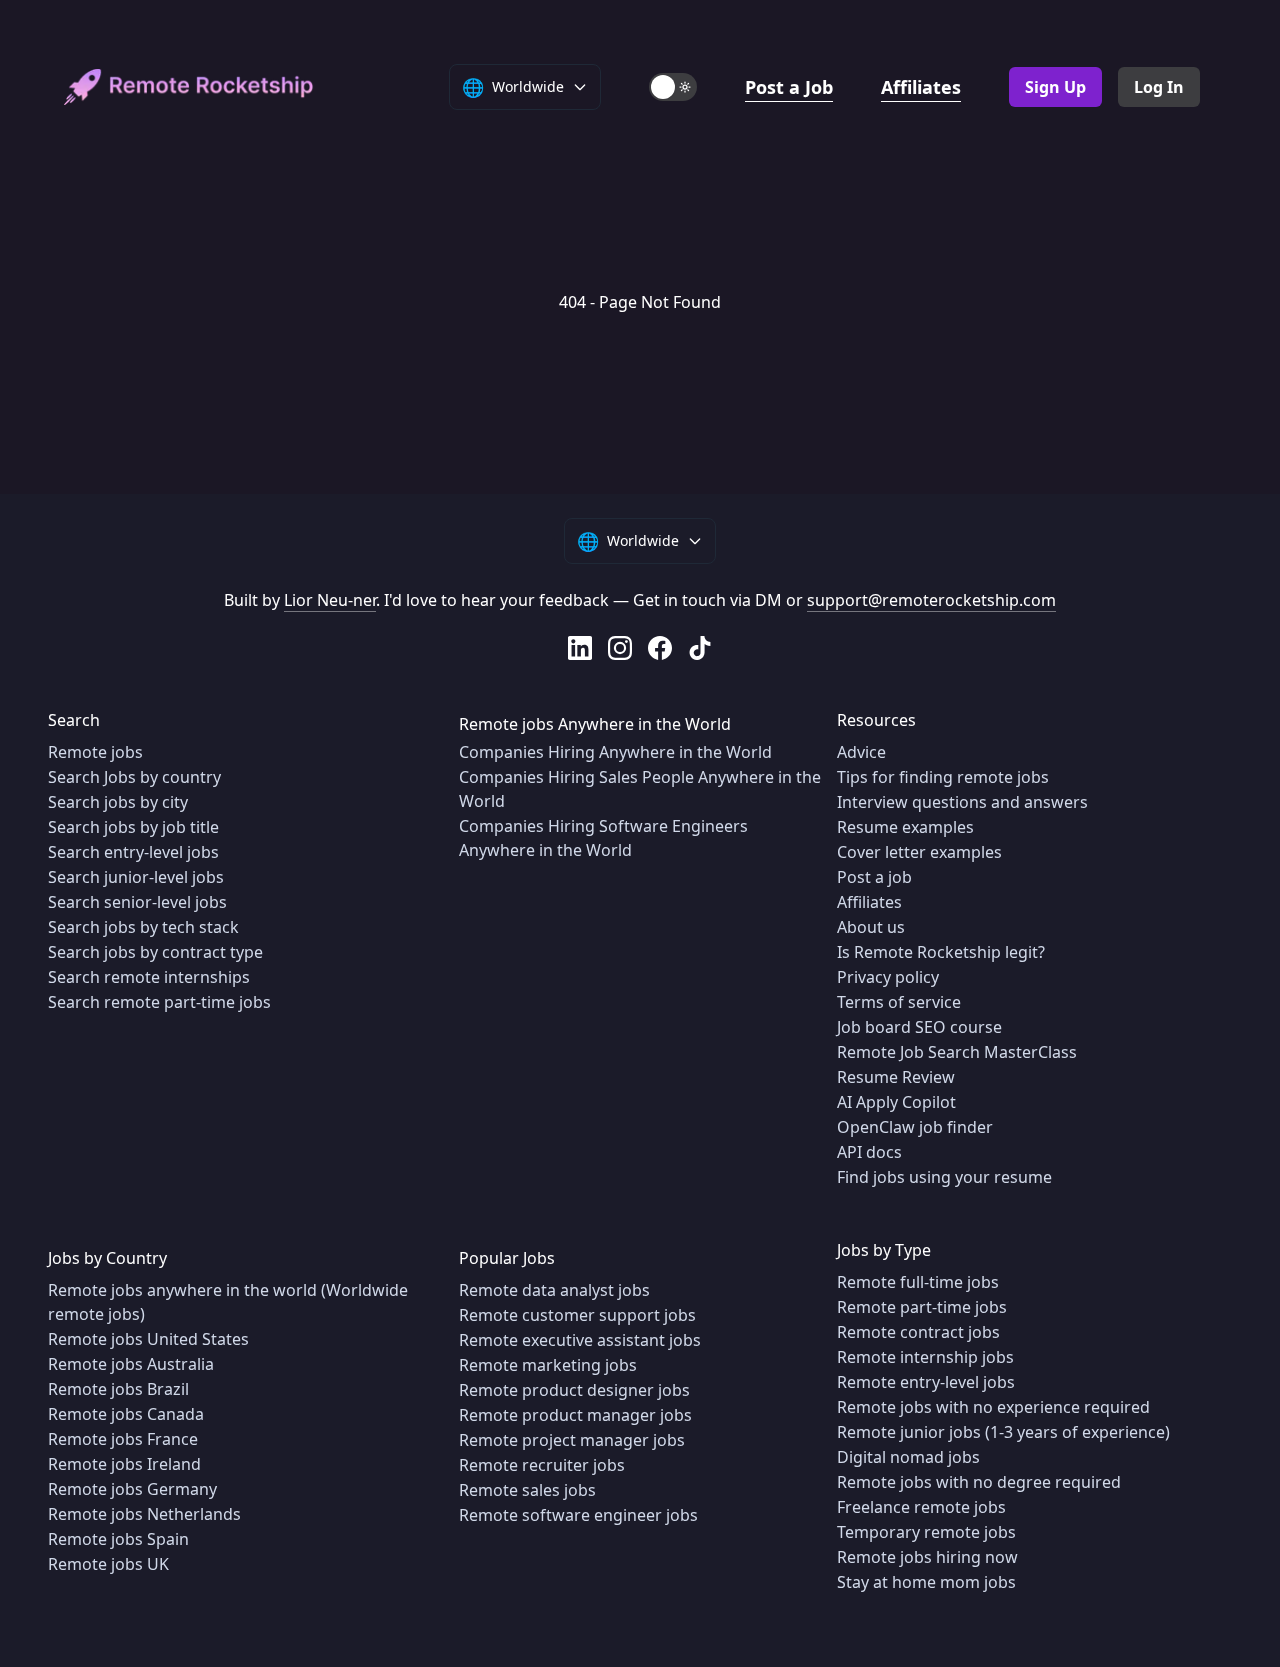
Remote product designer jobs (574, 1390)
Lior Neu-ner (330, 600)
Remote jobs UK (108, 1564)
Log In (1159, 87)
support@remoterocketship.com (931, 600)
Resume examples (905, 827)
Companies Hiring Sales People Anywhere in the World (640, 789)
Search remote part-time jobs (159, 1002)
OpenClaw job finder (915, 1127)
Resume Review (896, 1077)
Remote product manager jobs (575, 1415)
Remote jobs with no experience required (993, 1407)
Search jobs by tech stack (143, 927)
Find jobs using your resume (944, 1177)
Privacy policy (888, 977)
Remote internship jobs (925, 1357)
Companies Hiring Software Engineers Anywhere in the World (603, 838)
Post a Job (789, 87)
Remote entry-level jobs (926, 1382)
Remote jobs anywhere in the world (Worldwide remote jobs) (228, 1302)
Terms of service (899, 1002)
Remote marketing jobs (548, 1365)
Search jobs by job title (133, 827)
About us (871, 927)
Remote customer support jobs (577, 1315)
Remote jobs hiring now (927, 1557)
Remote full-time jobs (918, 1282)
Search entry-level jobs (133, 852)
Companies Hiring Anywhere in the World (615, 752)
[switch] (673, 87)
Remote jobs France (123, 1439)
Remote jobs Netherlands (144, 1514)
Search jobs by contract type (155, 952)
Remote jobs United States (148, 1339)
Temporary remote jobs (926, 1532)
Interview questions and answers (962, 802)
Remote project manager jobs (572, 1440)
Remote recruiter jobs (542, 1465)
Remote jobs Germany (132, 1489)
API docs (869, 1152)
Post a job (874, 877)
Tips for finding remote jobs (943, 777)
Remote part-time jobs (922, 1307)
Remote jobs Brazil (118, 1389)
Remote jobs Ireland (124, 1464)
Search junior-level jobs (136, 877)
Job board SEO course (919, 1027)
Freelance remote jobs (921, 1507)
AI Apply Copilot (896, 1102)
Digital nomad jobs (908, 1457)
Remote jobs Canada (126, 1414)
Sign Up (1055, 87)
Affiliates (921, 87)
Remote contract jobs (918, 1332)
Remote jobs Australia (131, 1364)
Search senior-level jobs (137, 902)
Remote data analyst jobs (554, 1290)
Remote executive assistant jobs (580, 1340)
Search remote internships (149, 977)
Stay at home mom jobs (926, 1582)
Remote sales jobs (527, 1490)
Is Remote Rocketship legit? (941, 952)
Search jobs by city (118, 802)
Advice (861, 752)
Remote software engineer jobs (578, 1515)
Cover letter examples (919, 852)
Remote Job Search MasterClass (957, 1052)
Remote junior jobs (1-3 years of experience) (1003, 1432)
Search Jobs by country (134, 777)
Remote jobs (95, 752)
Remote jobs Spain (118, 1539)
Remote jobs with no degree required (979, 1482)
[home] (189, 87)
